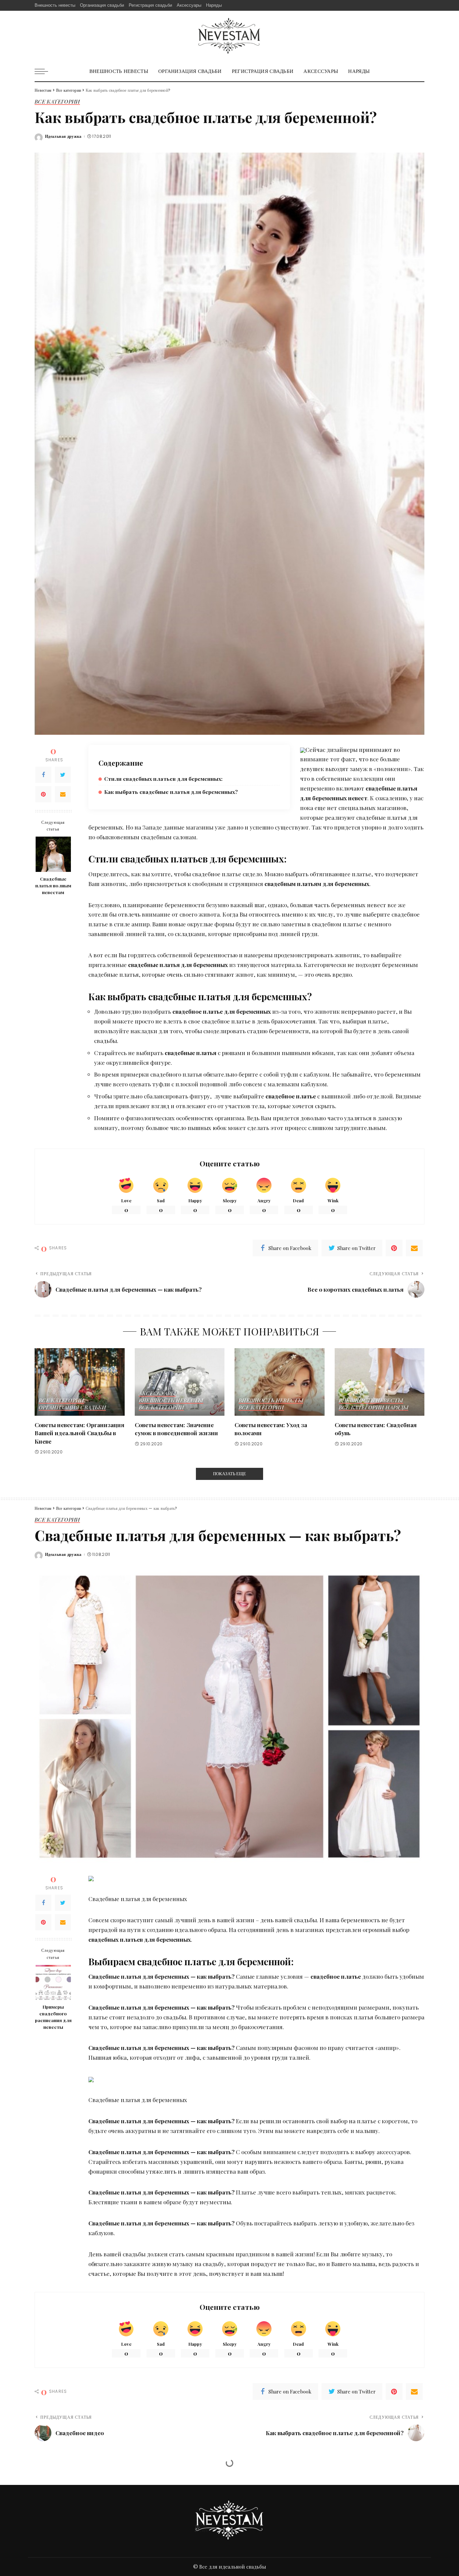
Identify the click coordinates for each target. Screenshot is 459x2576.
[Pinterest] (43, 794)
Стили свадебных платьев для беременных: (163, 779)
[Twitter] (63, 774)
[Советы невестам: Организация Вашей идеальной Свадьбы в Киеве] (80, 1382)
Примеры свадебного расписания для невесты (53, 2017)
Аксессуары (157, 1394)
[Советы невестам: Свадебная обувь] (380, 1382)
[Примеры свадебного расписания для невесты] (53, 1983)
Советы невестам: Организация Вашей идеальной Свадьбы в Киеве (79, 1433)
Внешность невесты (171, 1401)
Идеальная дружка (63, 136)
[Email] (63, 794)
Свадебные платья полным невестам (53, 885)
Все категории (57, 102)
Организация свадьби (72, 1408)
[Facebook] (43, 774)
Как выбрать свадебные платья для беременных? (171, 792)
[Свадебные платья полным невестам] (53, 854)
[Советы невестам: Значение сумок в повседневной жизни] (180, 1382)
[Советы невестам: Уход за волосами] (280, 1382)
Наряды (397, 1408)
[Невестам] (229, 36)
